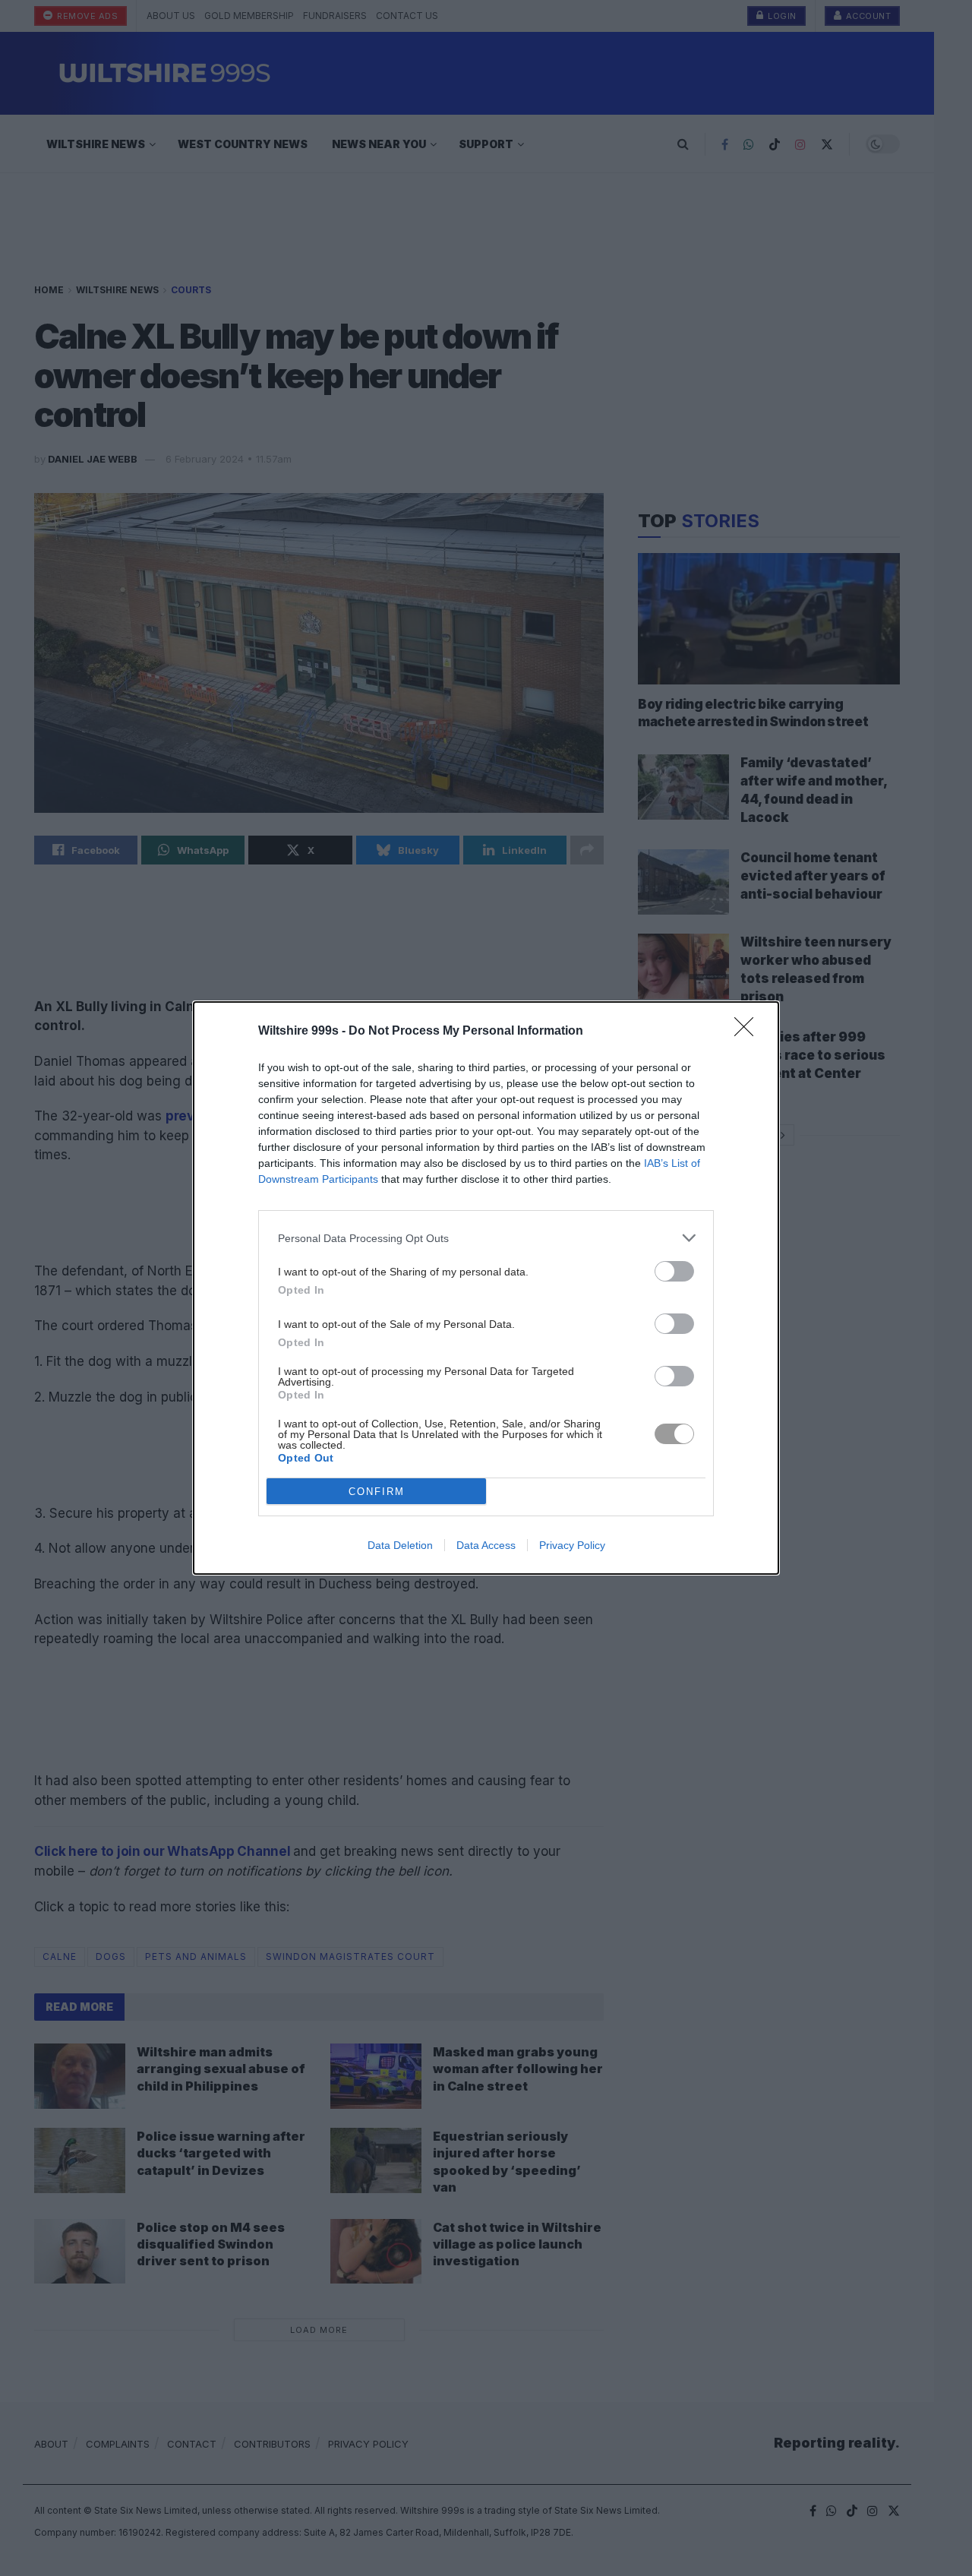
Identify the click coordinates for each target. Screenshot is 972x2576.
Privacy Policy (572, 1545)
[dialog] (486, 1288)
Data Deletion (400, 1545)
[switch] (674, 1271)
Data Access (486, 1545)
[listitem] (486, 1238)
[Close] (749, 1032)
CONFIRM (377, 1492)
